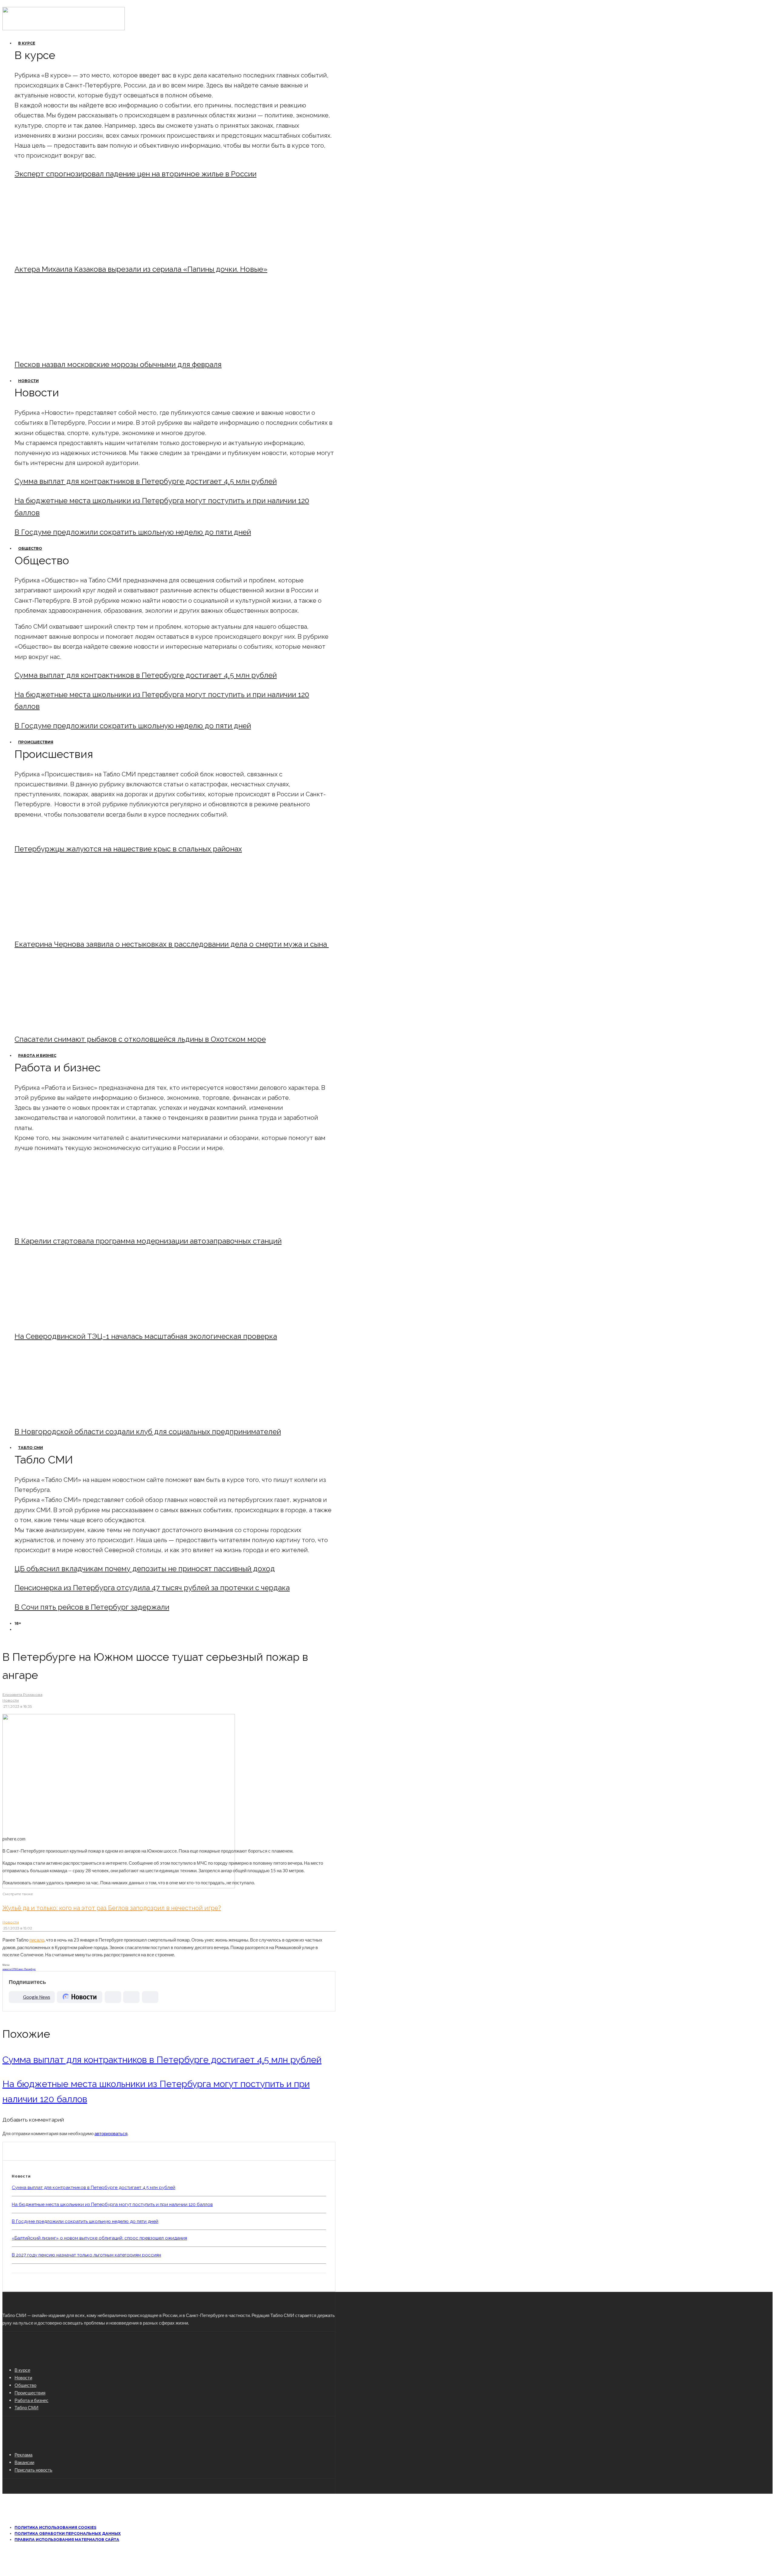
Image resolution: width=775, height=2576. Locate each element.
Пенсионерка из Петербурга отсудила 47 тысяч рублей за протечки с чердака (152, 1588)
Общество (30, 548)
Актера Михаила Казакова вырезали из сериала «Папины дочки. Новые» (141, 269)
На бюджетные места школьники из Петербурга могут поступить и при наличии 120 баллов (112, 2204)
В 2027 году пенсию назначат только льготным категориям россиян (86, 2255)
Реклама (23, 2455)
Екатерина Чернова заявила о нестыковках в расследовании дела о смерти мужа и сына (172, 944)
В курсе (27, 43)
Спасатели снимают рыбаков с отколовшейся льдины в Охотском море (140, 1039)
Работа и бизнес (37, 1055)
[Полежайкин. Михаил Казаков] (65, 253)
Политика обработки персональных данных (68, 2533)
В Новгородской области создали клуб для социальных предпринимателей (148, 1432)
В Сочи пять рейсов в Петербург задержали (92, 1607)
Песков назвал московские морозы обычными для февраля (118, 364)
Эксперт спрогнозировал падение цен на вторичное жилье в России (135, 174)
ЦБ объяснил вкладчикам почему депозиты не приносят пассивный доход (145, 1569)
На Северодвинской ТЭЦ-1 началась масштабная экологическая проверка (146, 1336)
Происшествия (36, 742)
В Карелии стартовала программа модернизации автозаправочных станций (148, 1241)
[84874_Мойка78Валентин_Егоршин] (65, 348)
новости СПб (10, 1969)
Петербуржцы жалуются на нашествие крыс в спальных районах (128, 849)
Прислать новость (33, 2470)
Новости (28, 381)
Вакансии (24, 2462)
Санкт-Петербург (26, 1969)
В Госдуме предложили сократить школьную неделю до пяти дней (133, 532)
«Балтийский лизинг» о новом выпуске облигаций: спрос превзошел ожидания (99, 2238)
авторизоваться (111, 2133)
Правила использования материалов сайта (67, 2540)
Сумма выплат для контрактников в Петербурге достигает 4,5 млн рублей (146, 481)
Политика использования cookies (55, 2527)
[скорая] (65, 928)
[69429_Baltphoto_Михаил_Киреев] (65, 1225)
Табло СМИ (31, 1448)
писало (37, 1940)
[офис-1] (65, 1415)
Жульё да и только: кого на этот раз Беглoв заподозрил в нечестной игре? (112, 1908)
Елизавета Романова (22, 1694)
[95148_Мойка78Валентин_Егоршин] (65, 1023)
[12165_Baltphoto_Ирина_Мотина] (65, 1320)
